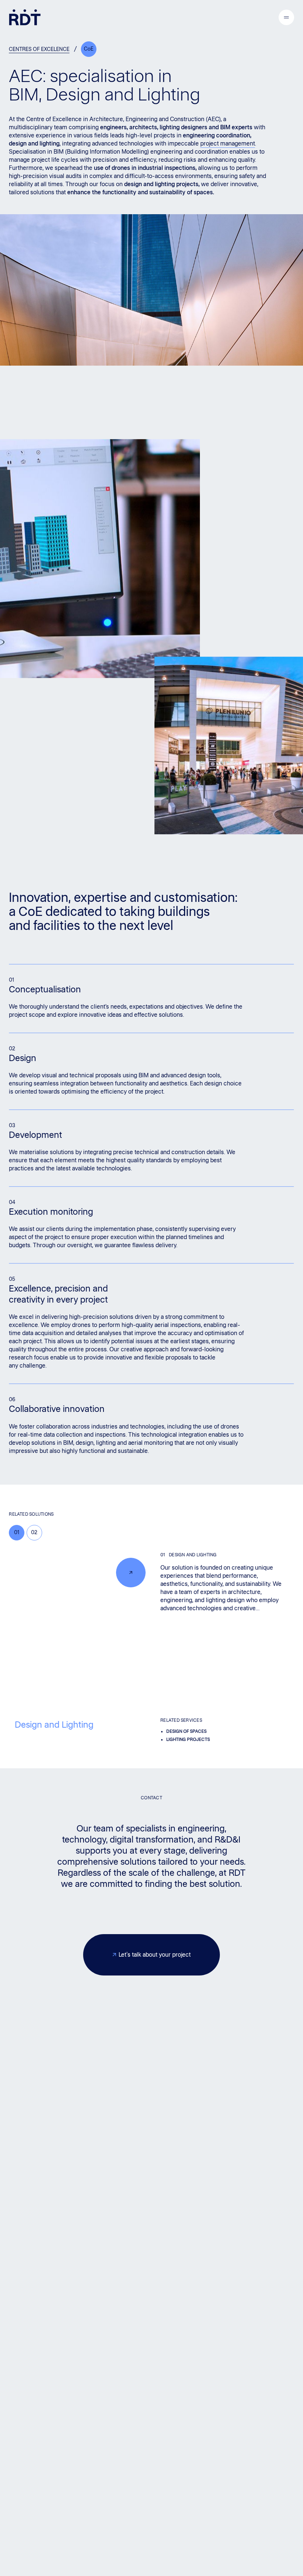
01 (17, 1532)
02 (34, 1532)
